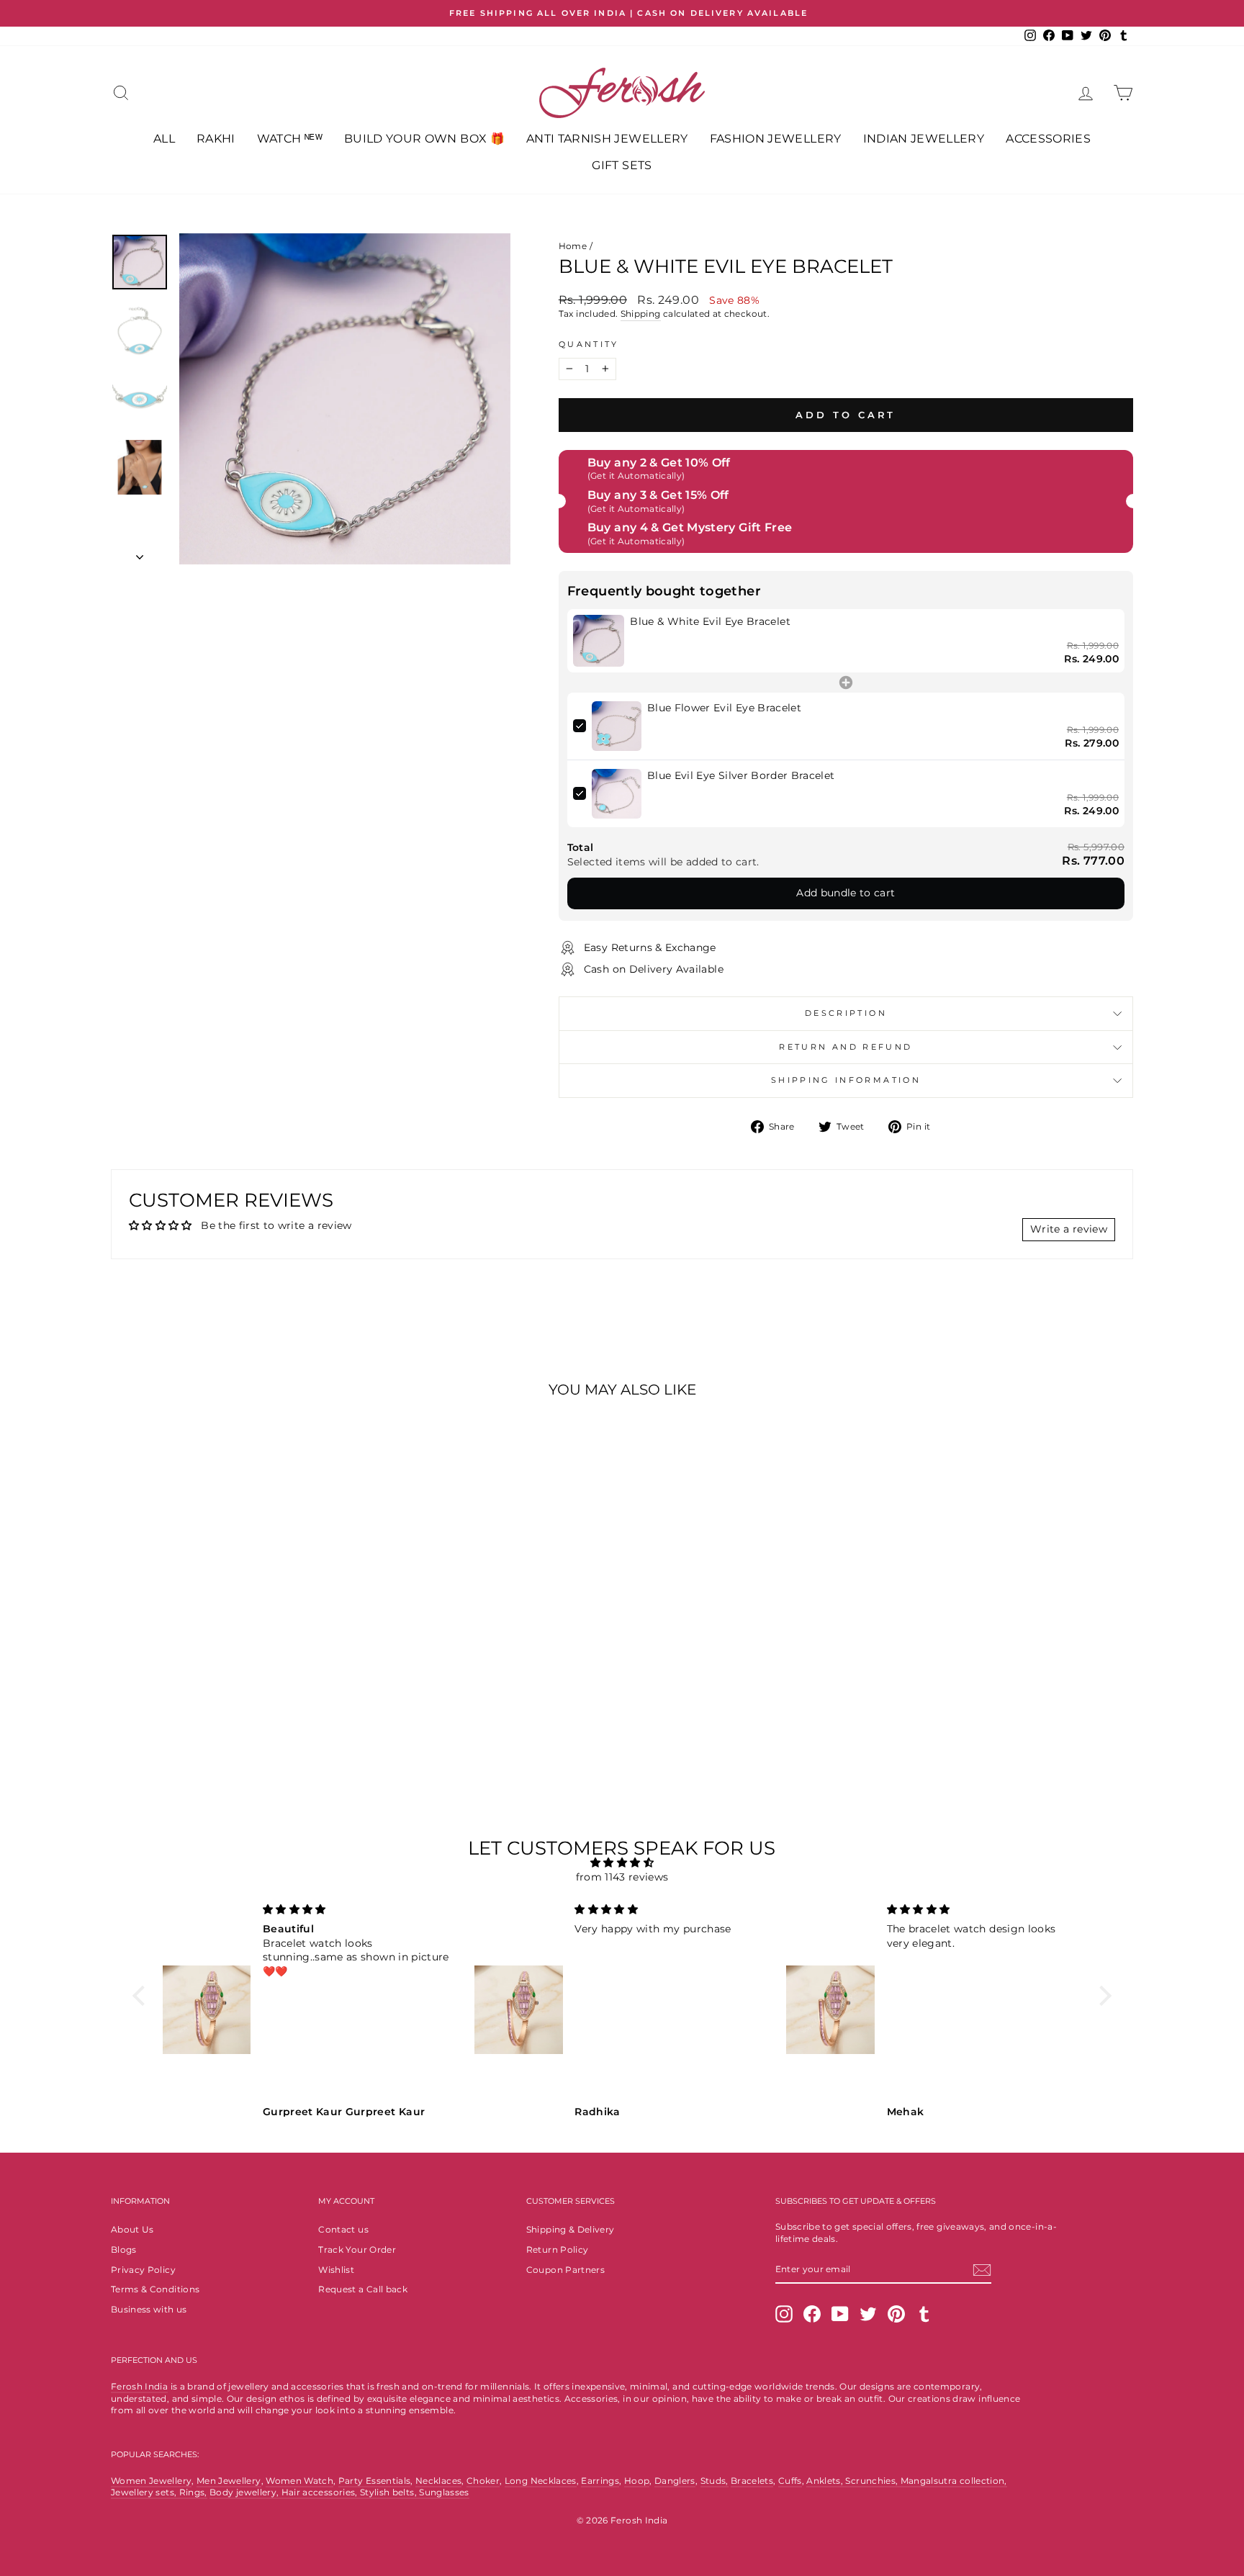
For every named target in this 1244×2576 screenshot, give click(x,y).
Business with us (149, 2309)
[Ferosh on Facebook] (812, 2314)
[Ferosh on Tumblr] (924, 2314)
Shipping (641, 314)
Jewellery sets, (145, 2492)
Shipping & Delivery (571, 2229)
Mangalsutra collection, (954, 2481)
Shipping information (846, 1080)
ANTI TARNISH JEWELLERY (607, 139)
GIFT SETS (622, 165)
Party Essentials (375, 2481)
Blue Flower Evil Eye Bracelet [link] (724, 708)
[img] (622, 1863)
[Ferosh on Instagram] (784, 2314)
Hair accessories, (321, 2492)
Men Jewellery (229, 2481)
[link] (599, 641)
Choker (483, 2481)
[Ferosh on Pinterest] (896, 2314)
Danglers (675, 2481)
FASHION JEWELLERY (776, 139)
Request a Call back (363, 2289)
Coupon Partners (565, 2270)
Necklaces (438, 2481)
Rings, (193, 2492)
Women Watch (299, 2481)
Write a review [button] (1069, 1229)
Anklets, (826, 2481)
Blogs (124, 2250)
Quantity (589, 344)
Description (846, 1013)
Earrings (600, 2481)
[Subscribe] (982, 2270)
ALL (164, 139)
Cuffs (790, 2481)
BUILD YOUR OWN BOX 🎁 (424, 139)
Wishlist (336, 2270)
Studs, (715, 2481)
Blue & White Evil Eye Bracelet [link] (710, 621)
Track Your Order (357, 2250)
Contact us (343, 2229)
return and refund (846, 1047)
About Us (132, 2229)
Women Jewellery (151, 2481)
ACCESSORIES (1048, 139)
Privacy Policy (143, 2270)
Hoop (637, 2481)
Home (573, 246)
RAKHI (216, 139)
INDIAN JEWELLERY (924, 139)
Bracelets (752, 2481)
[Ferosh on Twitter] (868, 2314)
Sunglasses (444, 2492)
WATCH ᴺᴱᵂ (290, 139)
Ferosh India (139, 2386)
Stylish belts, (389, 2492)
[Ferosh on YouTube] (840, 2314)
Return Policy (558, 2250)
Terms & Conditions (155, 2289)
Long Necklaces (541, 2481)
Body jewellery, (245, 2492)
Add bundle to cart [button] (846, 893)
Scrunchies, (873, 2481)
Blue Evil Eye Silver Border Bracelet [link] (741, 775)
